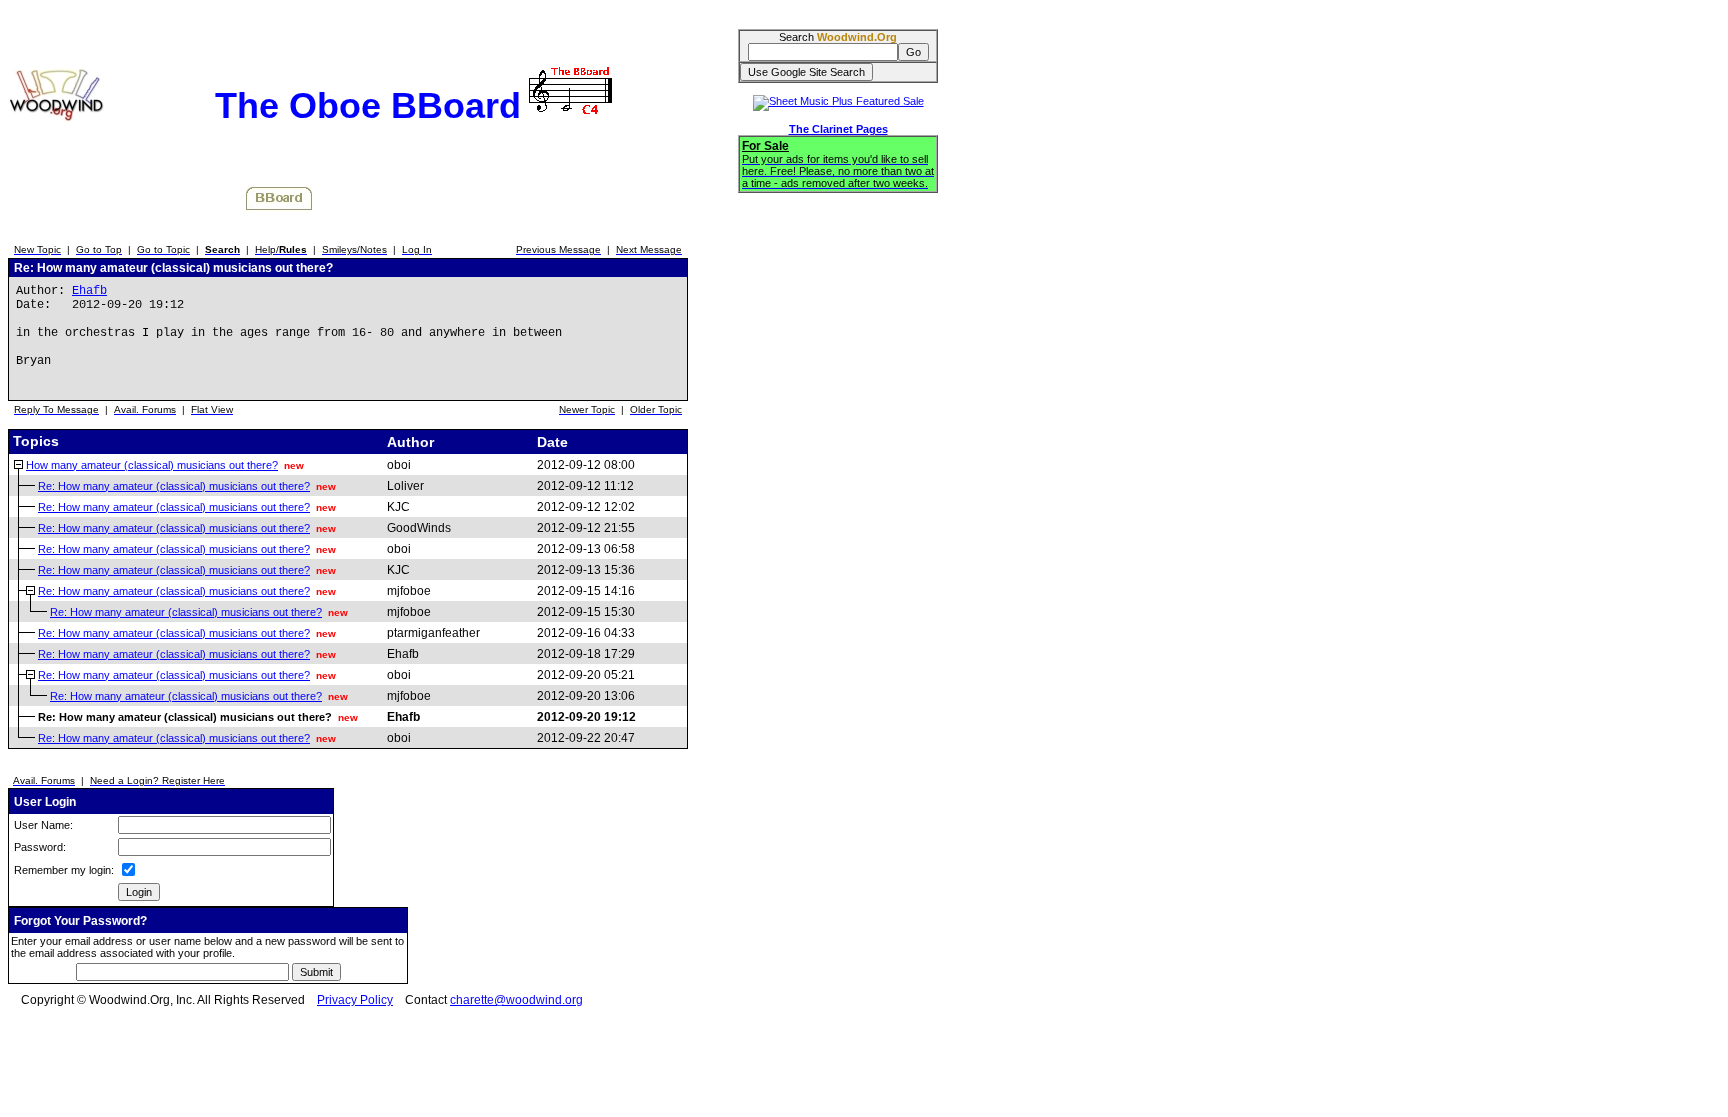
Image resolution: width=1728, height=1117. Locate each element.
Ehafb (89, 291)
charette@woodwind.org (516, 1000)
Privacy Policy (355, 1000)
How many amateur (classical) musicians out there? (152, 465)
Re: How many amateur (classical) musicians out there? (174, 486)
